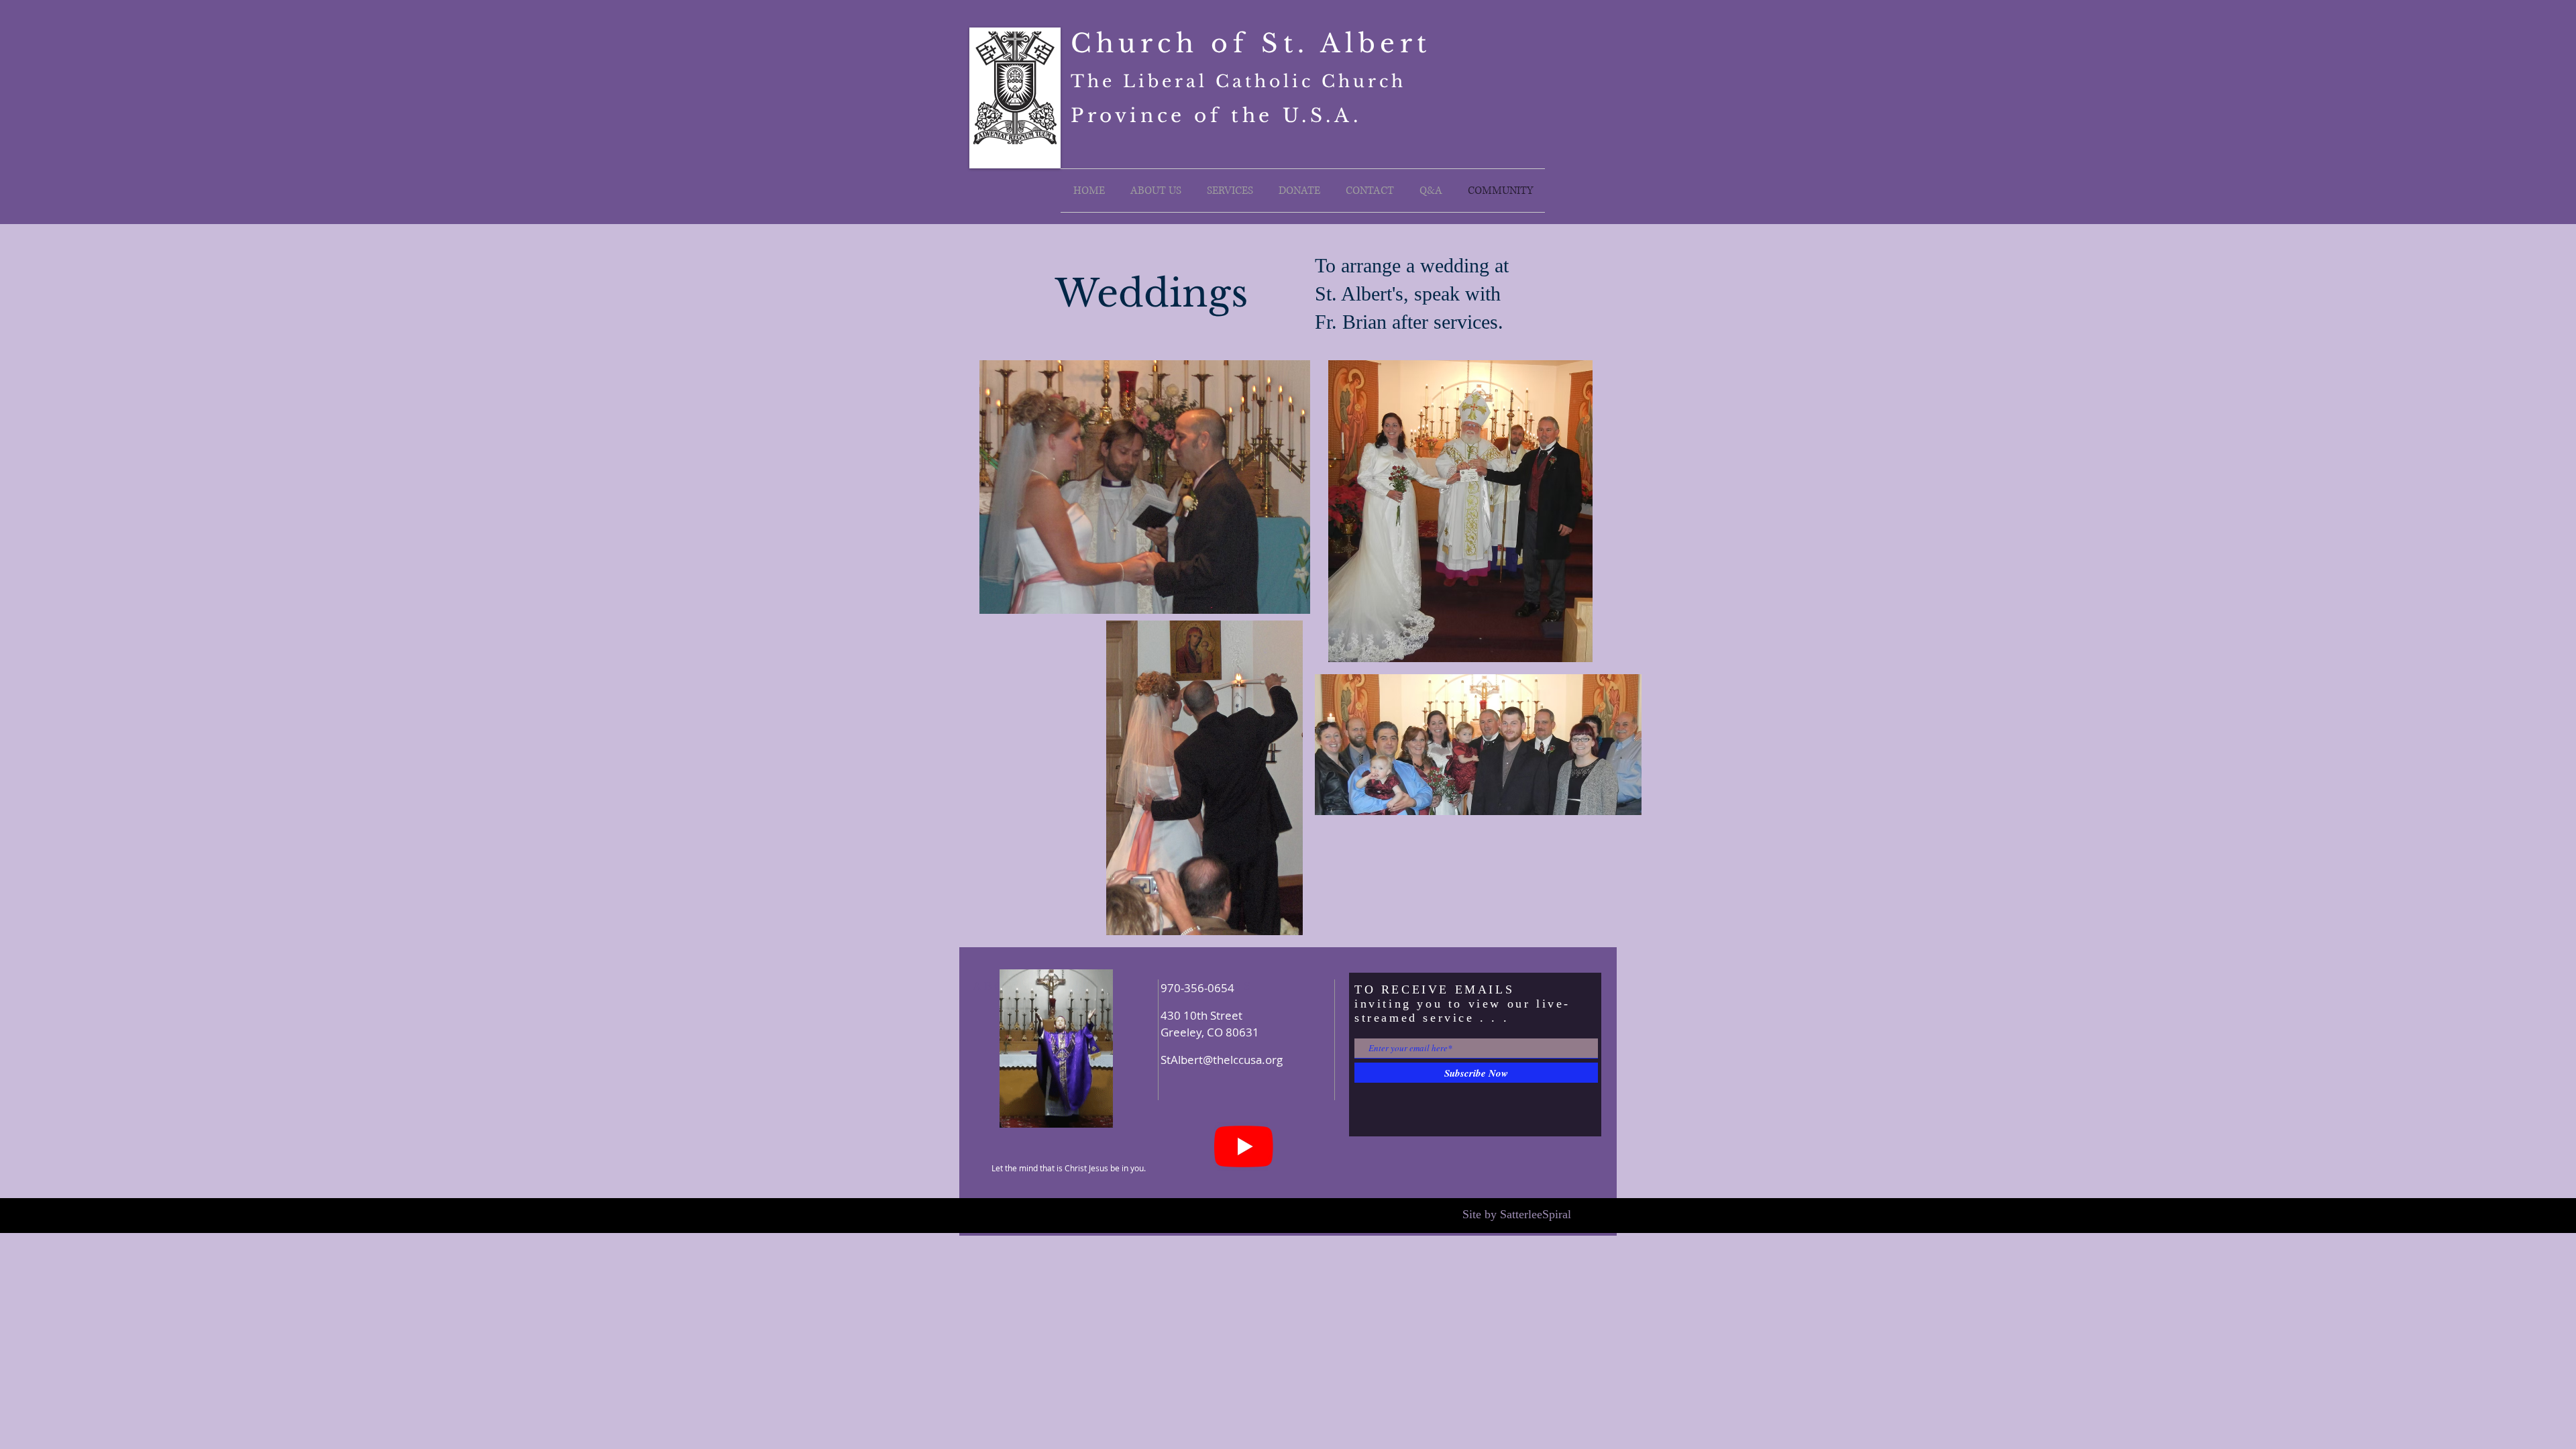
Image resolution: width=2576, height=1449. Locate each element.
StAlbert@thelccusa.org (1222, 1060)
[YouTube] (1244, 1146)
